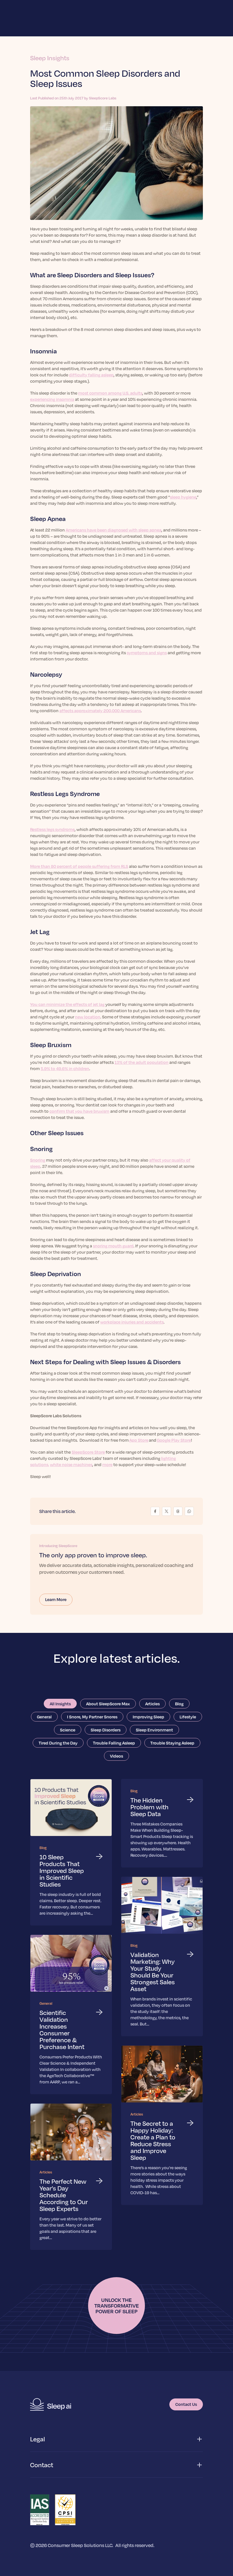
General (44, 1717)
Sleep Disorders (106, 1730)
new (80, 1017)
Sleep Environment (154, 1730)
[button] (116, 2439)
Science (68, 1730)
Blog (179, 1704)
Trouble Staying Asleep (172, 1743)
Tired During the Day (58, 1743)
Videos (116, 1756)
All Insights (60, 1704)
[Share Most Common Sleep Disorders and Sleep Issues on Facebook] (155, 1511)
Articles (152, 1704)
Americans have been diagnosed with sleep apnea (114, 530)
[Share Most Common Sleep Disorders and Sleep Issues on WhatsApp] (189, 1511)
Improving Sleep (148, 1717)
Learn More (56, 1599)
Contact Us (186, 2404)
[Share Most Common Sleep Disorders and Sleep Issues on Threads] (178, 1511)
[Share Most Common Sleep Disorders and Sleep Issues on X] (167, 1511)
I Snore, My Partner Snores (92, 1717)
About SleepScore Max (108, 1704)
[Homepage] (51, 2404)
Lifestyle (188, 1717)
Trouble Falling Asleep (114, 1743)
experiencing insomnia (52, 399)
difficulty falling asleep (91, 375)
